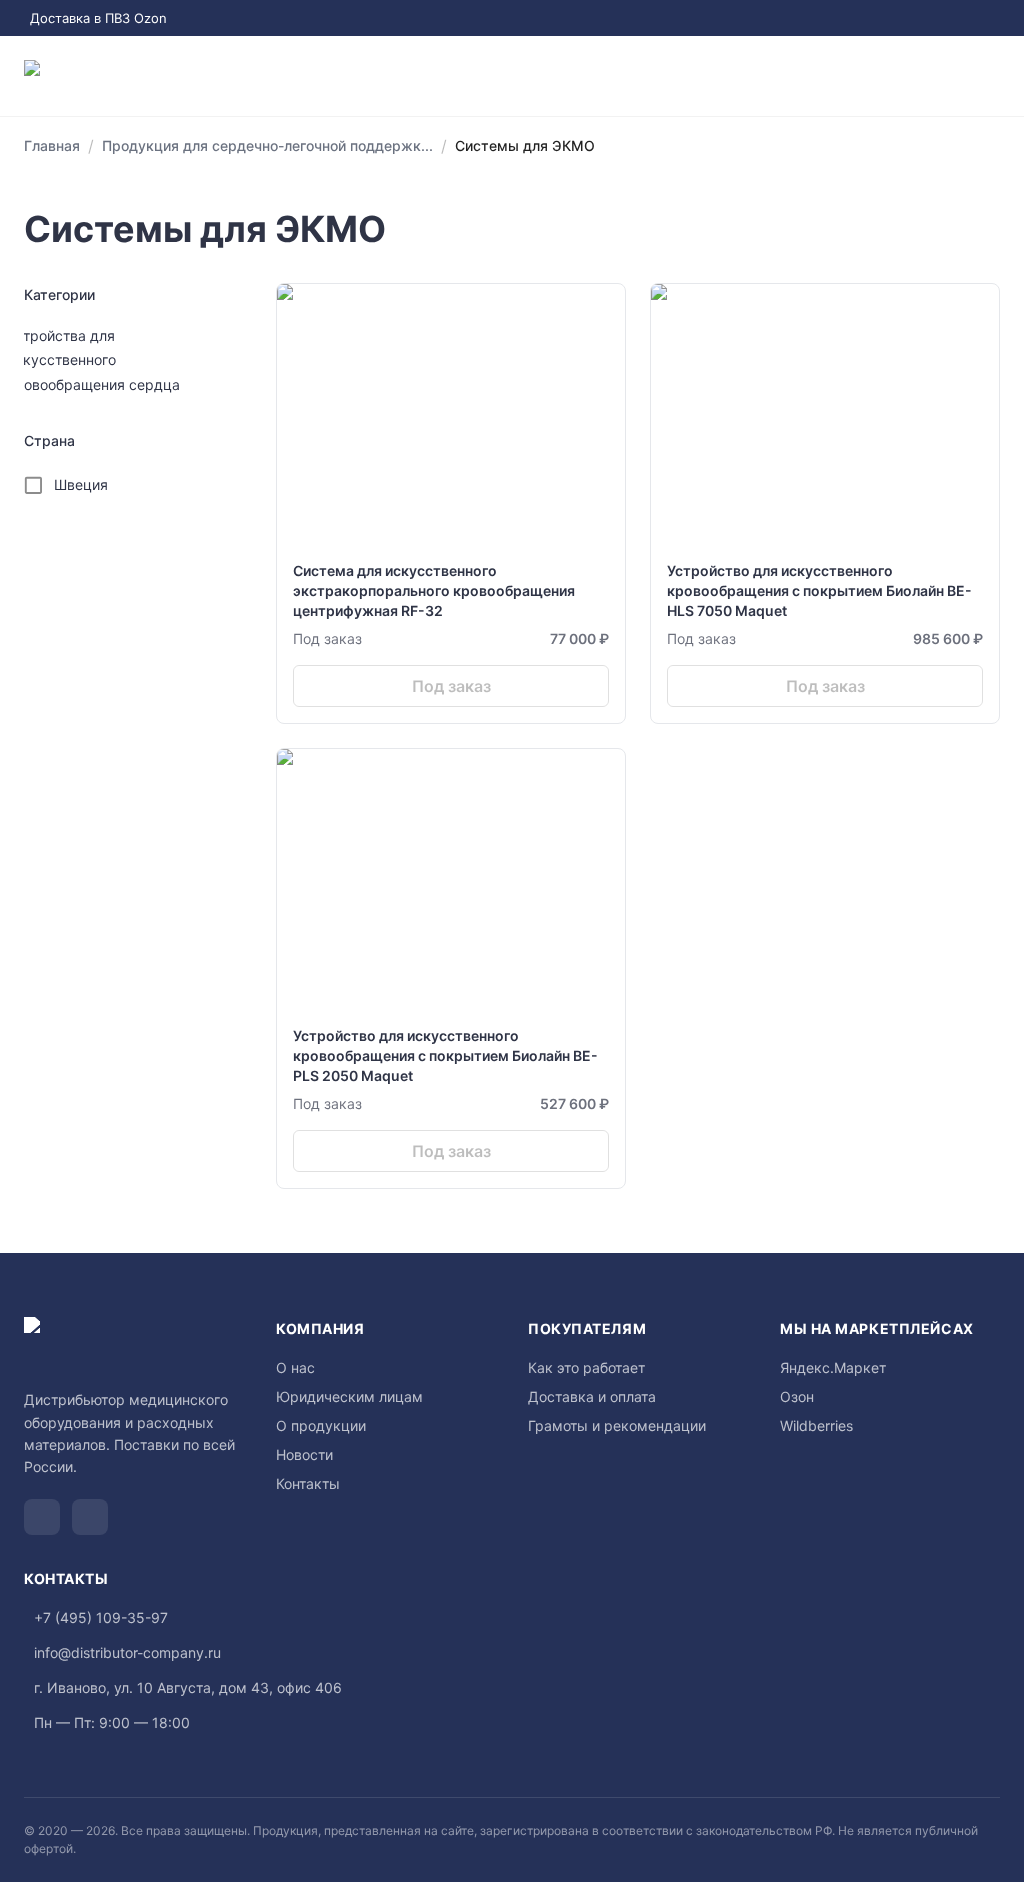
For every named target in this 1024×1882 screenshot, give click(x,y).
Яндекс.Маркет (833, 1367)
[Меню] (992, 76)
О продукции (321, 1425)
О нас (295, 1367)
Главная (52, 145)
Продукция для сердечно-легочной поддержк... (267, 145)
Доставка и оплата (592, 1396)
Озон (797, 1396)
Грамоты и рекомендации (617, 1425)
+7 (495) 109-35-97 (101, 1617)
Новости (304, 1454)
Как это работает (586, 1367)
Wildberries (816, 1425)
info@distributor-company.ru (127, 1652)
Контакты (308, 1483)
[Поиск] (912, 76)
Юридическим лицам (349, 1396)
